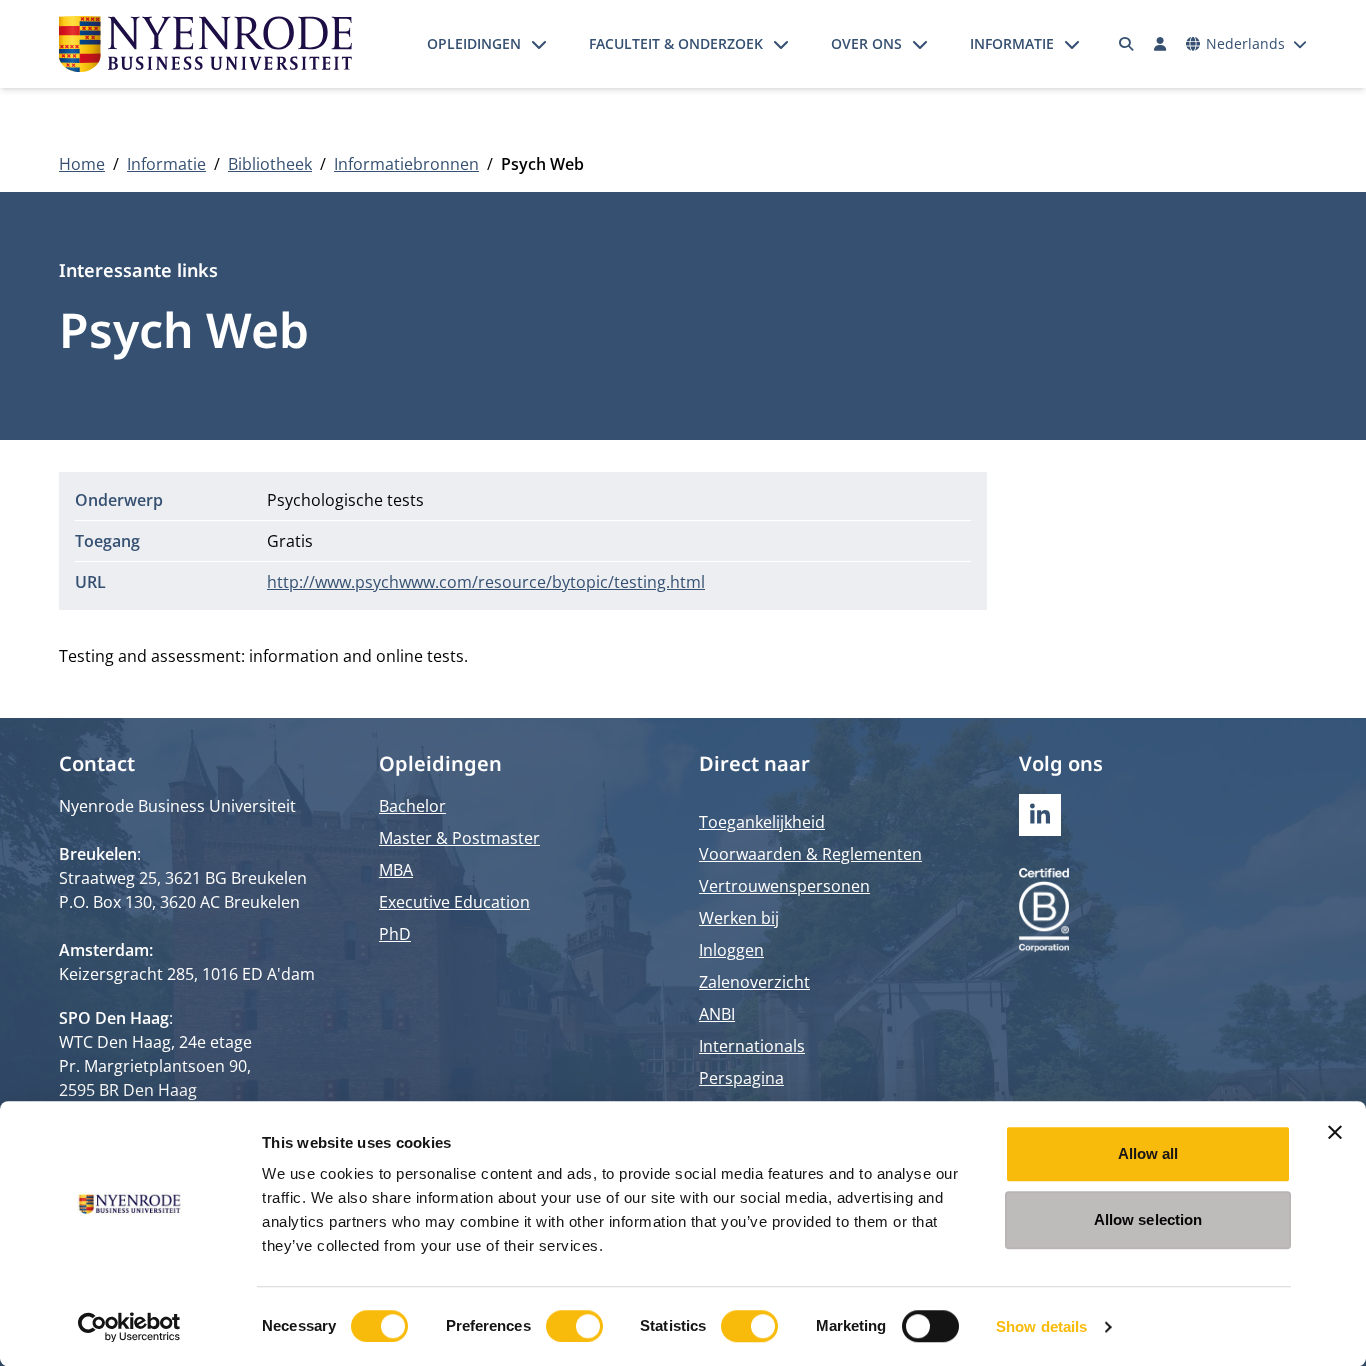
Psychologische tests (345, 500)
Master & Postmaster (459, 838)
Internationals (752, 1046)
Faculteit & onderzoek (676, 43)
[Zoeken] (1127, 44)
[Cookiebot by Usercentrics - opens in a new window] (129, 1327)
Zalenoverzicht (754, 982)
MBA (396, 870)
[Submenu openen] (539, 44)
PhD (395, 934)
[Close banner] (1335, 1132)
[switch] (574, 1326)
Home (82, 164)
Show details (1041, 1326)
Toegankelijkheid (762, 822)
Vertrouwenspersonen (784, 886)
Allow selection (1148, 1219)
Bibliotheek (270, 164)
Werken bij (739, 918)
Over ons (866, 43)
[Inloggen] (1160, 44)
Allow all (1148, 1153)
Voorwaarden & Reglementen (810, 854)
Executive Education (454, 902)
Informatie (1012, 43)
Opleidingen (474, 43)
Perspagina (741, 1078)
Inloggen (731, 950)
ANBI (717, 1014)
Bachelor (412, 806)
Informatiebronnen (406, 164)
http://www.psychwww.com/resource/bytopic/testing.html (486, 582)
